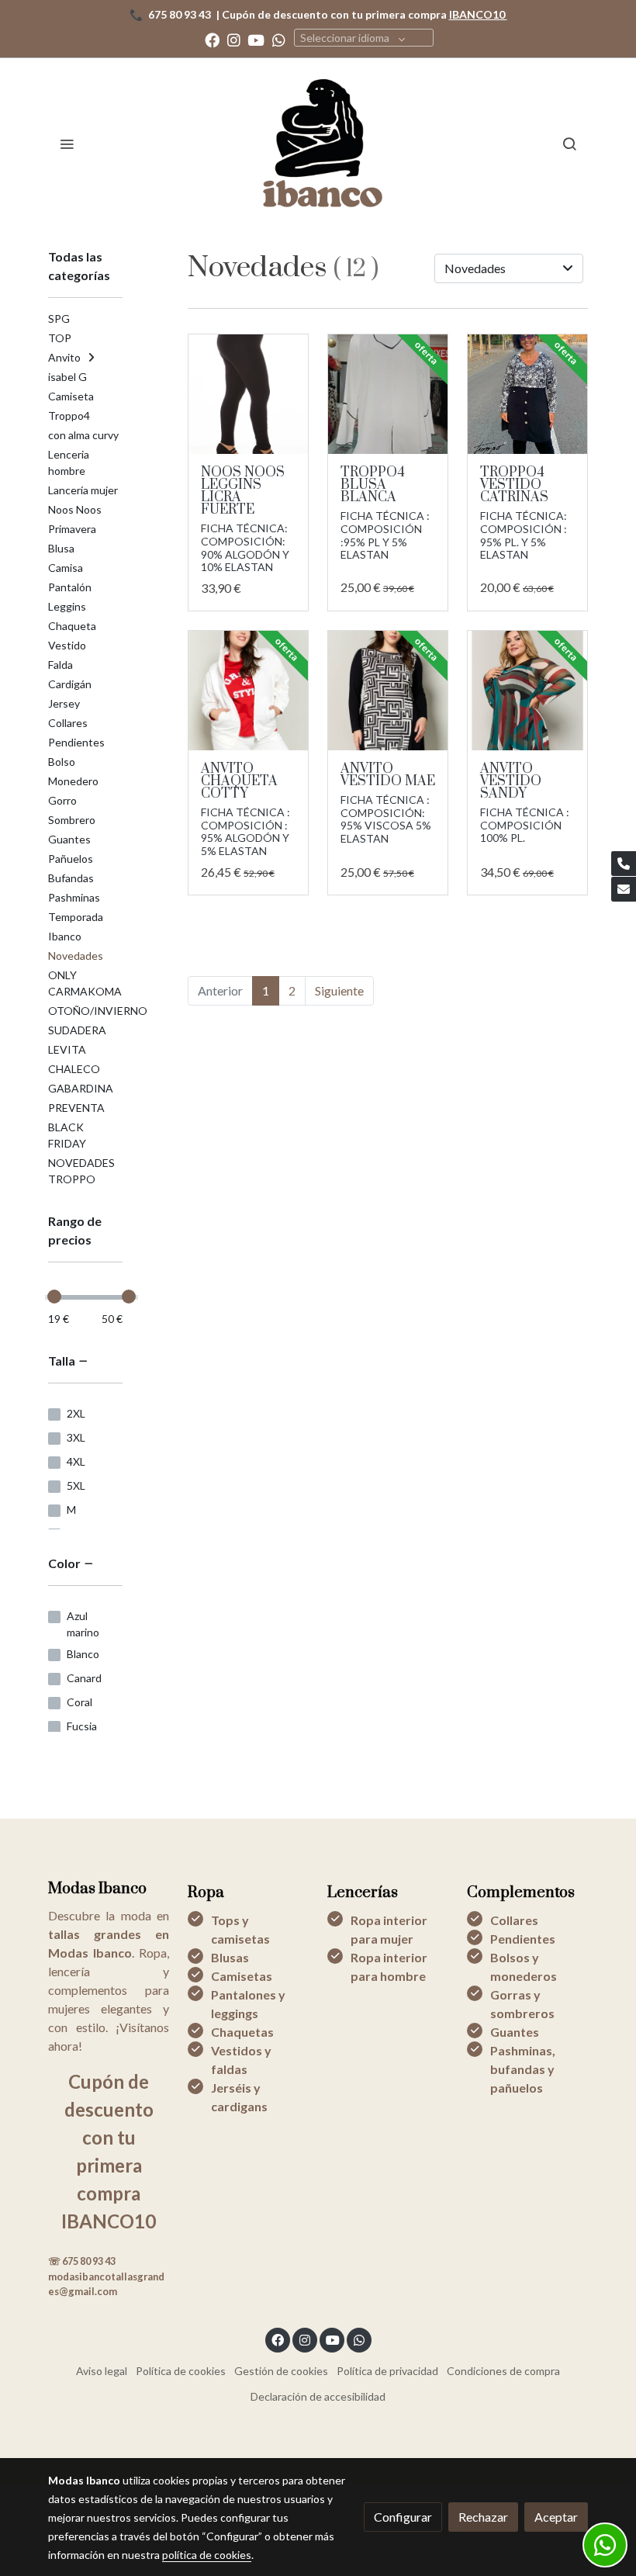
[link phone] (624, 864)
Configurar (403, 2517)
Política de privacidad (387, 2371)
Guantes (515, 2032)
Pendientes (523, 1939)
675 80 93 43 (180, 14)
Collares (514, 1920)
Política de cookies (181, 2371)
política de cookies (207, 2555)
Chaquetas (242, 2032)
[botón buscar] (569, 144)
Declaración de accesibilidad (318, 2396)
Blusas (230, 1957)
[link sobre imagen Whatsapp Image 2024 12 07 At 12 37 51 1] (388, 394)
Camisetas (242, 1976)
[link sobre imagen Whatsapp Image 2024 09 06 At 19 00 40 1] (248, 394)
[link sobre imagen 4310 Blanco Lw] (248, 691)
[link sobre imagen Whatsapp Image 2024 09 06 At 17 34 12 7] (388, 691)
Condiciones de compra (503, 2371)
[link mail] (624, 889)
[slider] (54, 1297)
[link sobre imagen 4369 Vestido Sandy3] (527, 691)
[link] (318, 144)
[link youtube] (256, 39)
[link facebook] (212, 39)
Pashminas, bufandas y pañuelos (523, 2069)
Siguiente (339, 990)
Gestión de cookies (281, 2371)
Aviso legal (102, 2371)
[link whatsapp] (279, 39)
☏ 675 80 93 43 (82, 2261)
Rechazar (483, 2517)
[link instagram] (234, 39)
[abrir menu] (67, 144)
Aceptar (556, 2517)
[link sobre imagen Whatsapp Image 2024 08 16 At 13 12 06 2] (527, 394)
